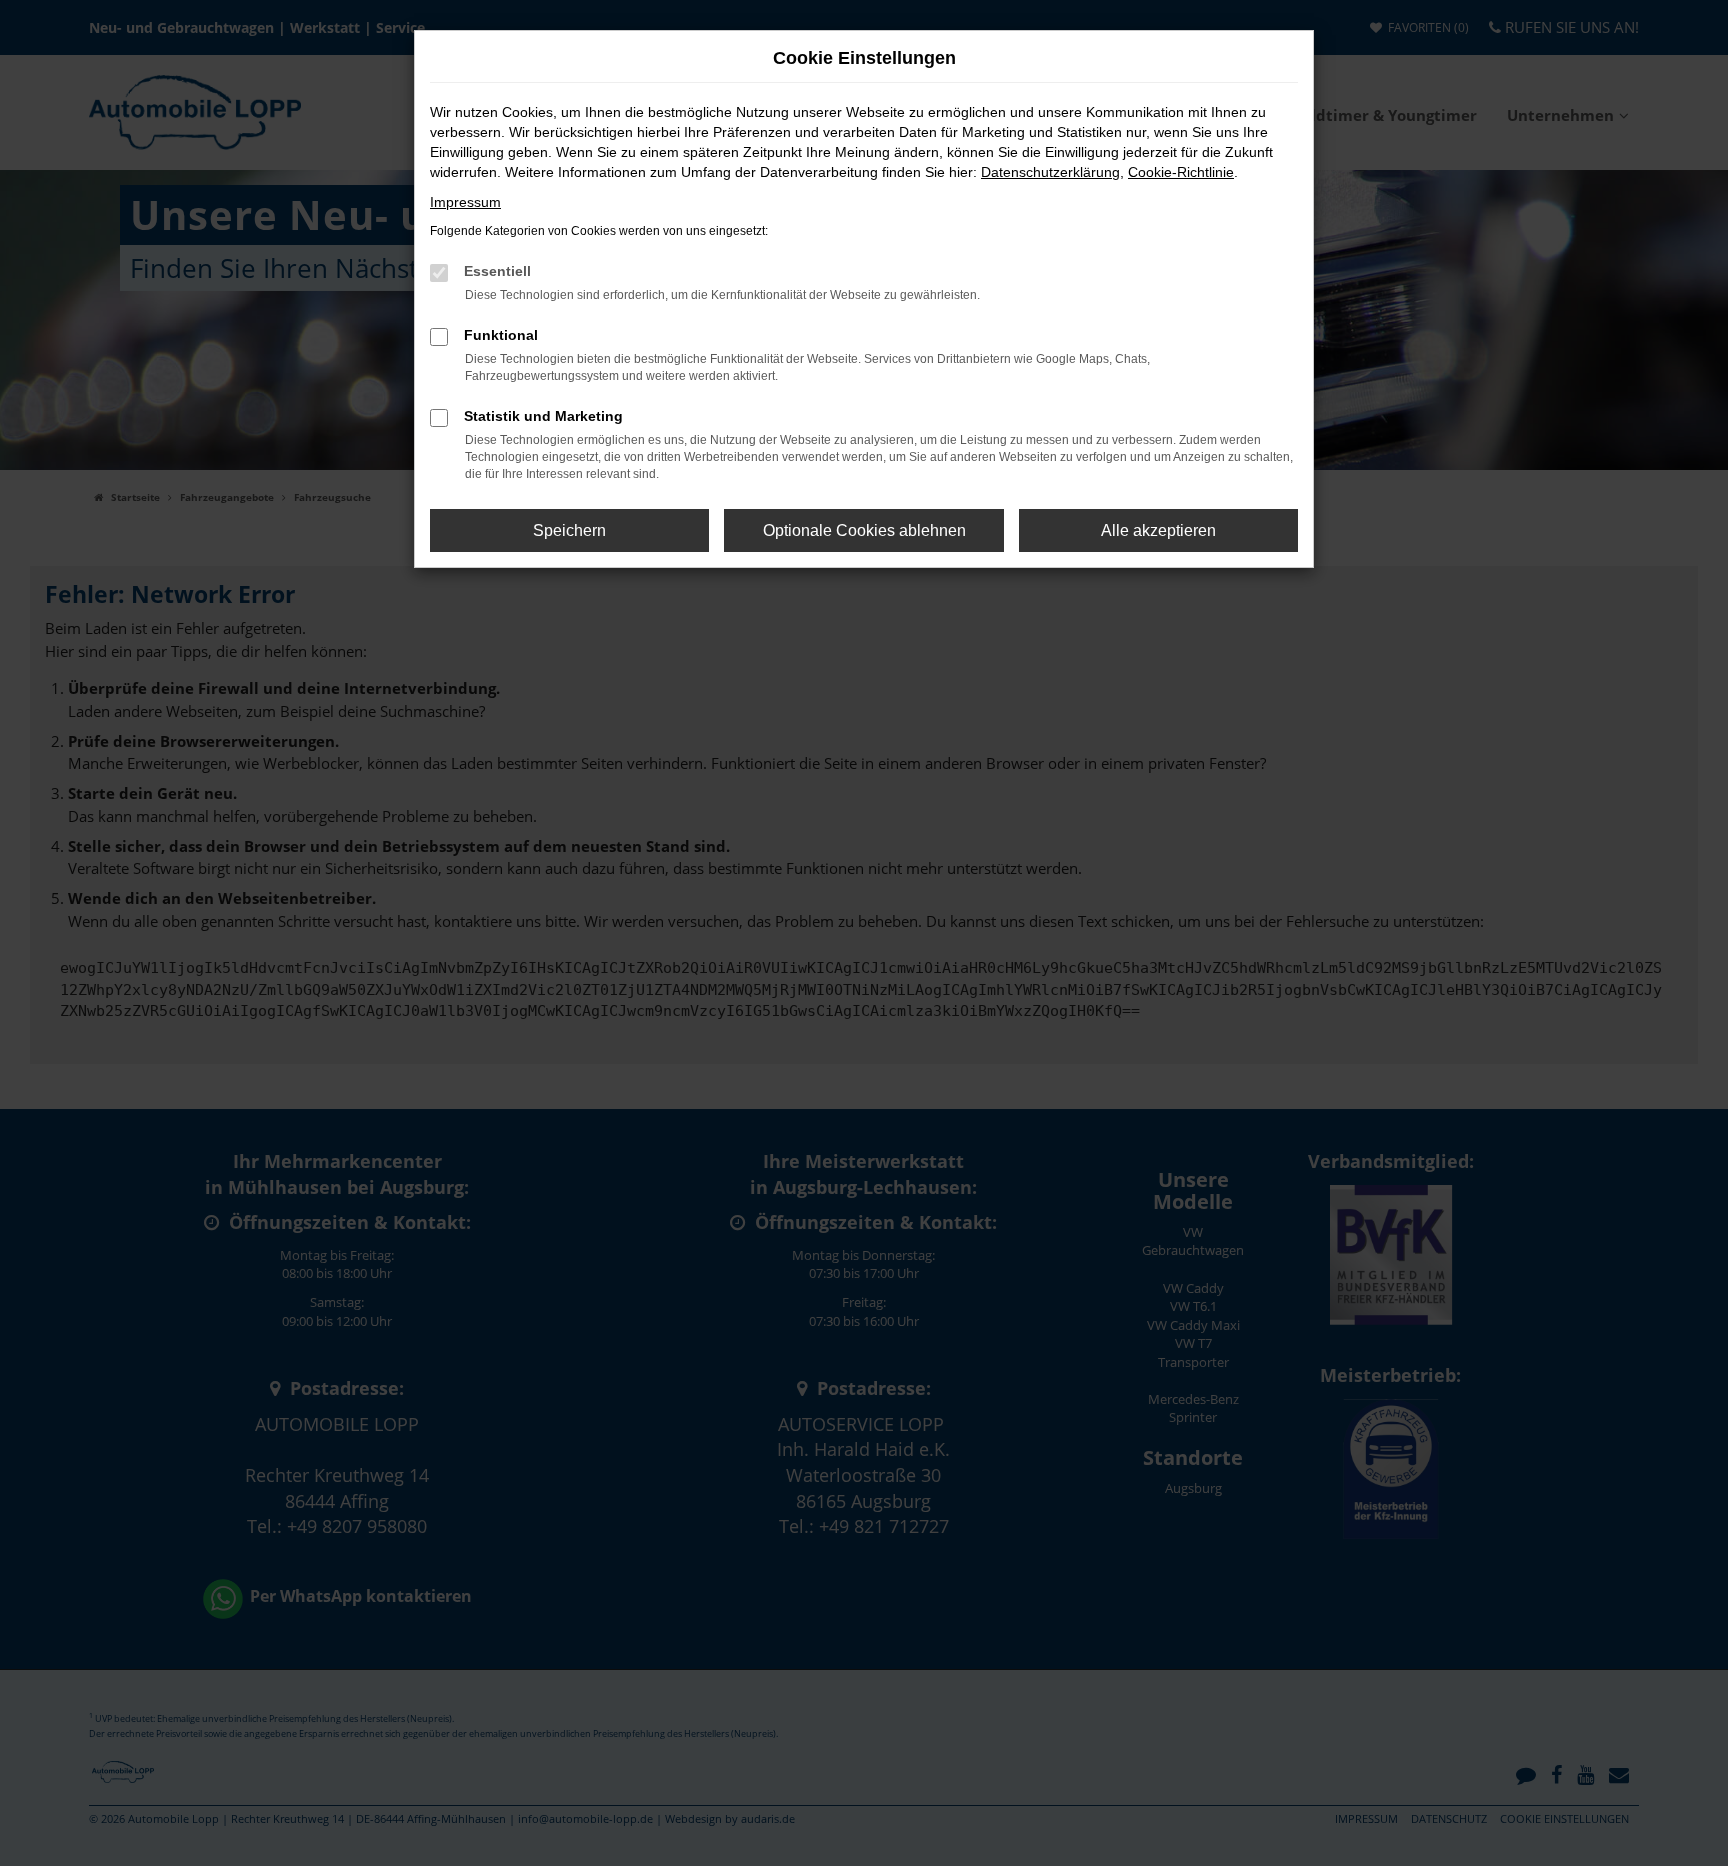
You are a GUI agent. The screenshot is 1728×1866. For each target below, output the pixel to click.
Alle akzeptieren (1158, 530)
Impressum (465, 202)
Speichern (569, 530)
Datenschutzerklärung (1050, 172)
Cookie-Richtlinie (1181, 172)
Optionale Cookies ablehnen (864, 530)
